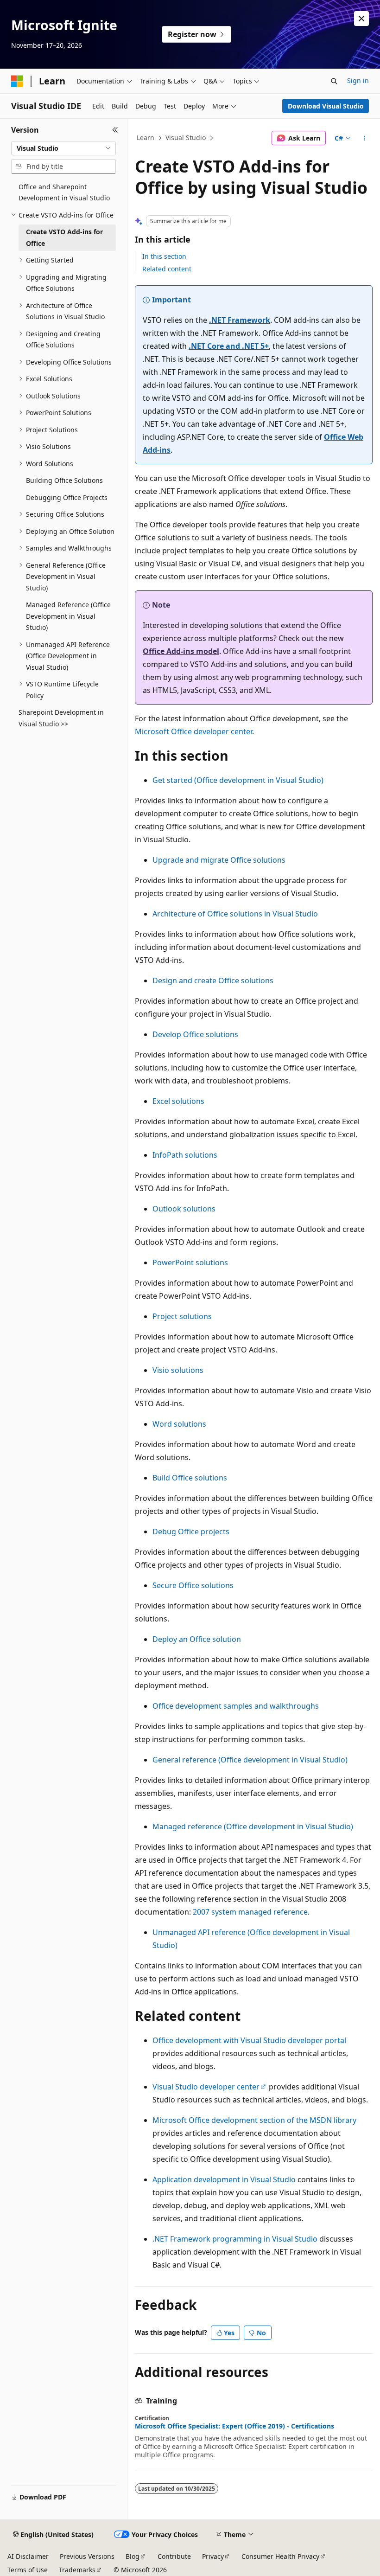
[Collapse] (115, 130)
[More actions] (364, 138)
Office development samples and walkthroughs (236, 1706)
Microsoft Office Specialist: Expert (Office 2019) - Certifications (234, 2426)
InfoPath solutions (185, 1155)
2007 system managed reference (250, 1912)
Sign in (358, 80)
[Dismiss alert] (361, 19)
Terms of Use (28, 2570)
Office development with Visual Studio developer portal (249, 2040)
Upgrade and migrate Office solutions (219, 860)
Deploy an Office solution (197, 1639)
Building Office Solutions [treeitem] (64, 480)
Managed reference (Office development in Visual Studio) (253, 1826)
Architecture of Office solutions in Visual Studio (235, 914)
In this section (164, 256)
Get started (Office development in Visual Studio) (238, 780)
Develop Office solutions (195, 1034)
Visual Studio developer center (206, 2087)
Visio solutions (178, 1370)
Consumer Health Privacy (280, 2556)
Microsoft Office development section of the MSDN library (254, 2120)
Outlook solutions (184, 1209)
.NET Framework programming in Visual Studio (235, 2239)
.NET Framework (240, 320)
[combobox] (63, 148)
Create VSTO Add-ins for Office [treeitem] (64, 237)
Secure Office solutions (193, 1585)
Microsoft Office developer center (193, 731)
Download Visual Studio (326, 106)
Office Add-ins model (181, 651)
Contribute (174, 2556)
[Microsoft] (17, 81)
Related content (167, 269)
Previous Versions (87, 2556)
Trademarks (77, 2570)
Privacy (213, 2556)
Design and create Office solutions (213, 980)
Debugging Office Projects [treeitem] (67, 497)
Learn (146, 138)
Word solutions (179, 1424)
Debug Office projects (191, 1532)
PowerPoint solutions (190, 1262)
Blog (133, 2556)
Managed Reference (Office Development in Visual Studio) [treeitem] (68, 616)
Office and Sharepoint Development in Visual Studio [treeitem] (64, 192)
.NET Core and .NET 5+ (229, 346)
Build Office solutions (190, 1478)
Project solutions (182, 1316)
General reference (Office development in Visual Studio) (250, 1760)
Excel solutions (178, 1101)
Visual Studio (186, 138)
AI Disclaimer (28, 2556)
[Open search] (334, 81)
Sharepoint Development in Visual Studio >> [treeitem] (61, 718)
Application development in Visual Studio (224, 2179)
